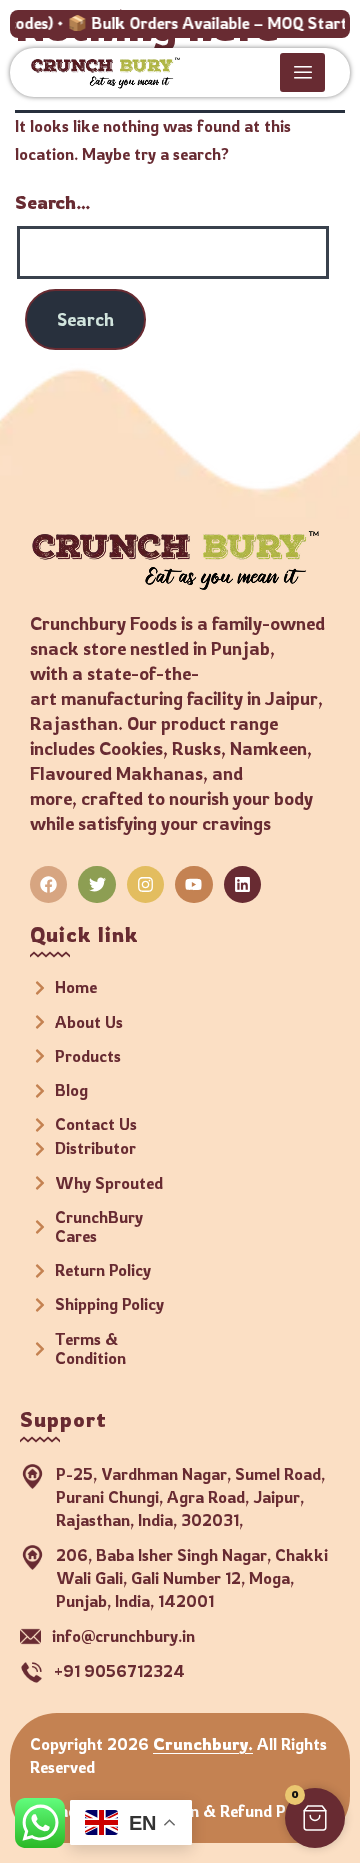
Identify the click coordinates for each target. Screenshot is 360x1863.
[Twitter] (96, 884)
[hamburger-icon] (302, 72)
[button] (315, 1818)
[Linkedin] (242, 884)
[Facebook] (48, 884)
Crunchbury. (203, 1744)
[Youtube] (193, 884)
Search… (53, 202)
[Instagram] (145, 884)
